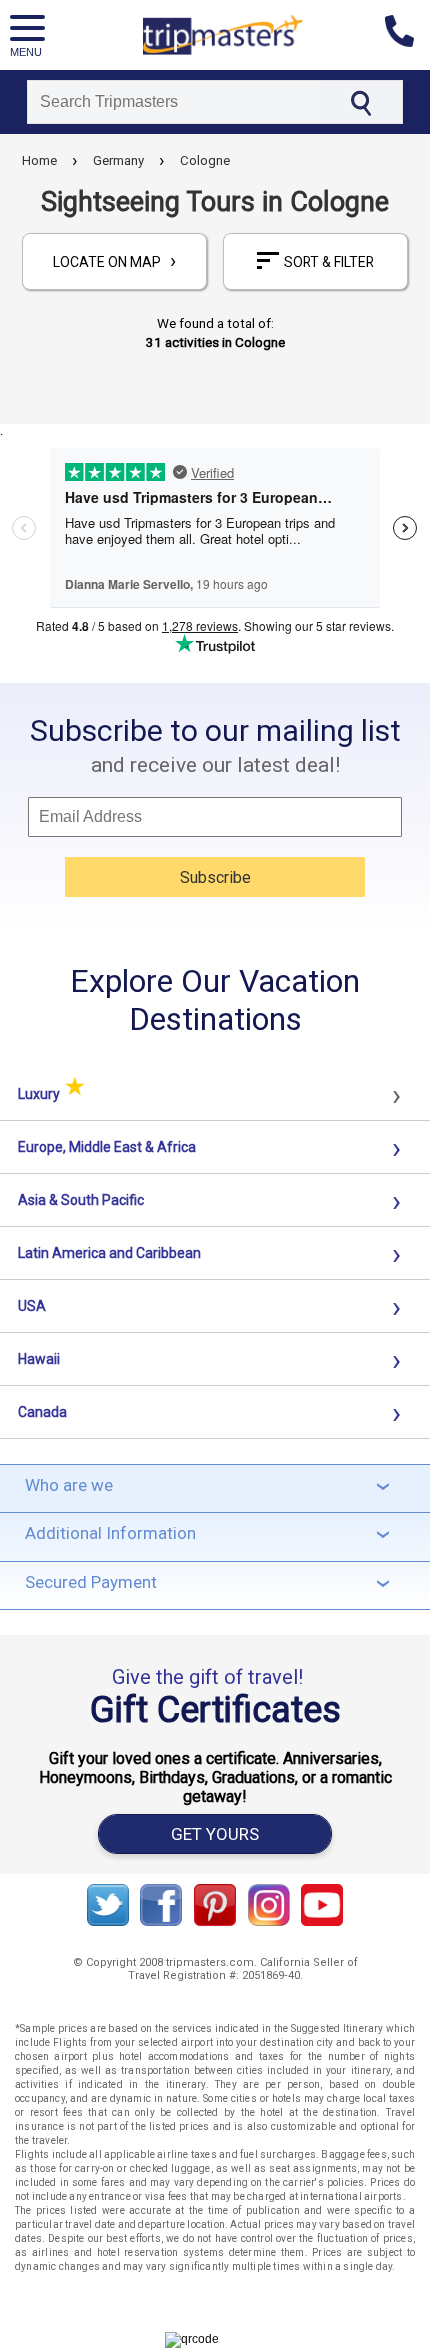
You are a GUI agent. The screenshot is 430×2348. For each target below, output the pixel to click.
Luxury (51, 1094)
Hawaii (39, 1359)
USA (32, 1306)
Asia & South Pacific (81, 1200)
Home (39, 160)
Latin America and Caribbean (109, 1253)
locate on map (114, 261)
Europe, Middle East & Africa (107, 1147)
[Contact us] (407, 35)
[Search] (360, 102)
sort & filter (329, 262)
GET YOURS (215, 1834)
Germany (118, 160)
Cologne (205, 160)
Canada (42, 1412)
